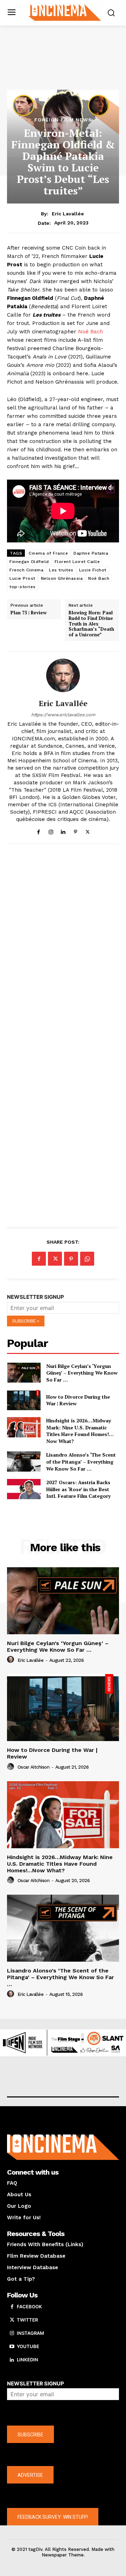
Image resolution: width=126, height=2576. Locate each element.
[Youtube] (12, 2347)
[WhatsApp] (87, 1259)
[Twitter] (88, 831)
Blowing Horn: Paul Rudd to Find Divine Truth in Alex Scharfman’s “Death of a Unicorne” (91, 624)
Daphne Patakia (91, 553)
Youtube (28, 2346)
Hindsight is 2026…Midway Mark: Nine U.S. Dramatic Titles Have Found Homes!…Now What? (80, 1431)
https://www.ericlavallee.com (63, 715)
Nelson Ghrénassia (62, 578)
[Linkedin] (63, 831)
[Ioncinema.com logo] (65, 12)
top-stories (23, 587)
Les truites (61, 570)
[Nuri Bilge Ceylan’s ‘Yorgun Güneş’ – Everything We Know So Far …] (24, 1373)
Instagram (30, 2333)
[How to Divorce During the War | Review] (24, 1400)
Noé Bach (90, 332)
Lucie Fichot (93, 570)
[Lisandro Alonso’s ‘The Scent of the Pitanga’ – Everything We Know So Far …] (24, 1461)
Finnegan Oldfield (29, 562)
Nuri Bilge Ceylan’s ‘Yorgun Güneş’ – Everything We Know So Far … (82, 1373)
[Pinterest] (75, 831)
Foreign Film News (63, 120)
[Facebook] (39, 831)
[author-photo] (12, 1660)
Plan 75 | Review (29, 613)
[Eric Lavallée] (63, 675)
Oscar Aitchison (34, 1767)
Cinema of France (48, 553)
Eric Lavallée (68, 214)
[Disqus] (63, 945)
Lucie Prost (22, 578)
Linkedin (27, 2360)
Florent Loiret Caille (77, 562)
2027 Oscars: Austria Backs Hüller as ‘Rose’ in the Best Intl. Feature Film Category (78, 1489)
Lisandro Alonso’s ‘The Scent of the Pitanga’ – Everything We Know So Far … (81, 1461)
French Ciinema (26, 570)
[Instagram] (51, 831)
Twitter (27, 2320)
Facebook (29, 2307)
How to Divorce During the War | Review (78, 1400)
